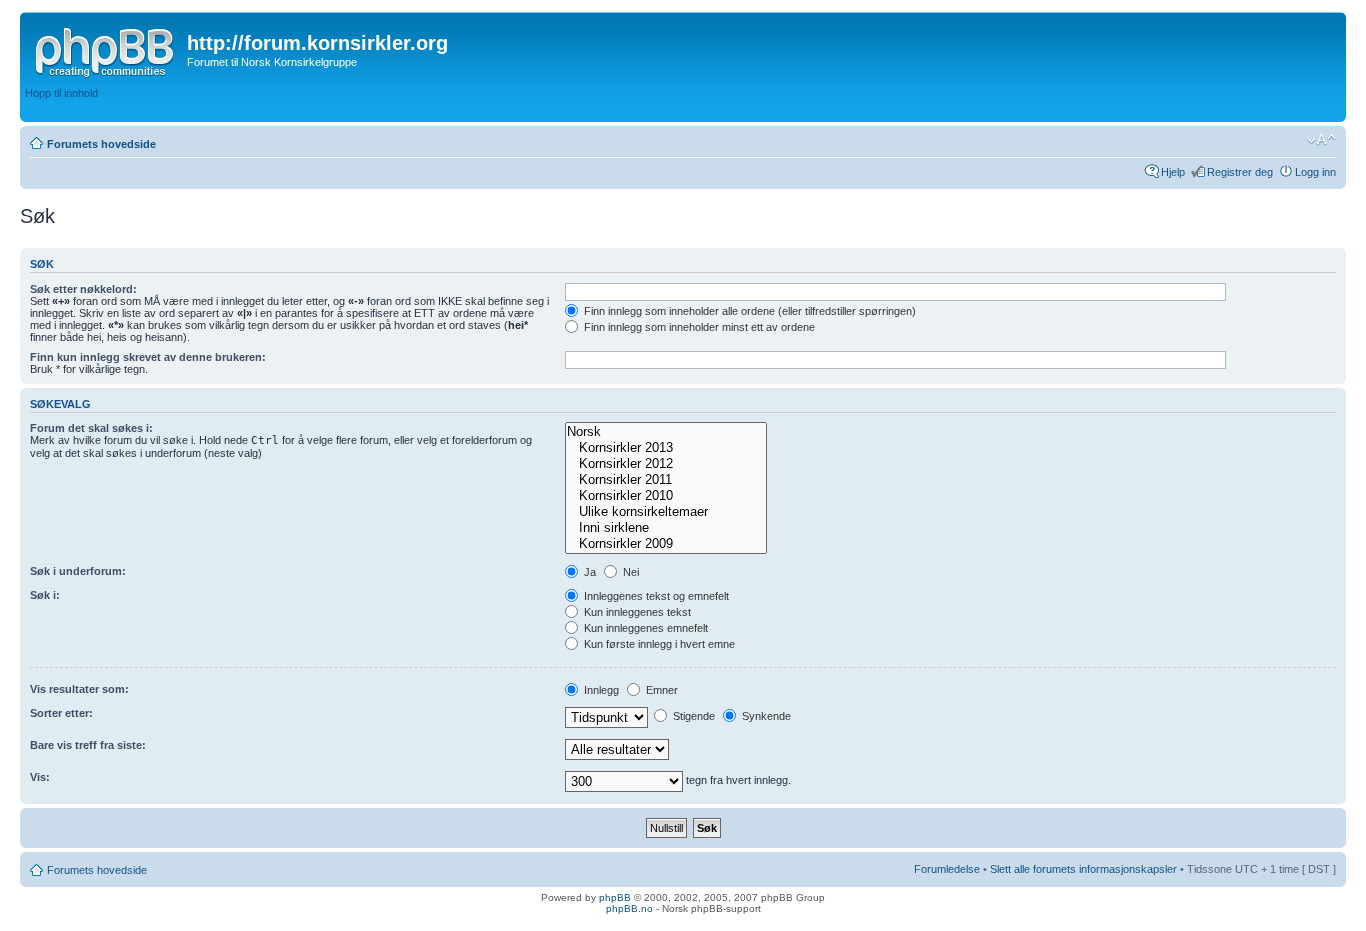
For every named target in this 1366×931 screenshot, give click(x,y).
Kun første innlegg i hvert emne (658, 644)
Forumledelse (947, 869)
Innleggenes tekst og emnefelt (655, 596)
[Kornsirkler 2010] (665, 496)
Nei (629, 572)
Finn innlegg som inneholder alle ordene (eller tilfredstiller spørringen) (748, 311)
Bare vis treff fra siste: (88, 745)
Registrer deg (1240, 172)
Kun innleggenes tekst (636, 612)
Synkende (765, 716)
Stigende (692, 716)
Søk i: (45, 595)
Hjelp (1173, 172)
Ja (588, 572)
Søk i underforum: (78, 571)
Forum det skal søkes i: (91, 428)
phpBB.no (629, 908)
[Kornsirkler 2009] (665, 544)
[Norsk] (665, 432)
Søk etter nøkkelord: (83, 289)
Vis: (40, 777)
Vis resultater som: (79, 689)
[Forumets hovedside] (106, 49)
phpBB (615, 897)
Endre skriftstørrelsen (1321, 140)
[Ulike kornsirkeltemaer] (665, 512)
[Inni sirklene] (665, 528)
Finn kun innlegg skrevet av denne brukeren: (148, 357)
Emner (660, 690)
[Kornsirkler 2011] (665, 480)
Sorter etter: (61, 713)
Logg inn (1315, 172)
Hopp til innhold (61, 93)
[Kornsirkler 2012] (665, 464)
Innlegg (600, 690)
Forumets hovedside (101, 144)
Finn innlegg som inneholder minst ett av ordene (698, 327)
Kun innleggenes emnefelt (644, 628)
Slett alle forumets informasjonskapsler (1083, 869)
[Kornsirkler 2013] (665, 448)
